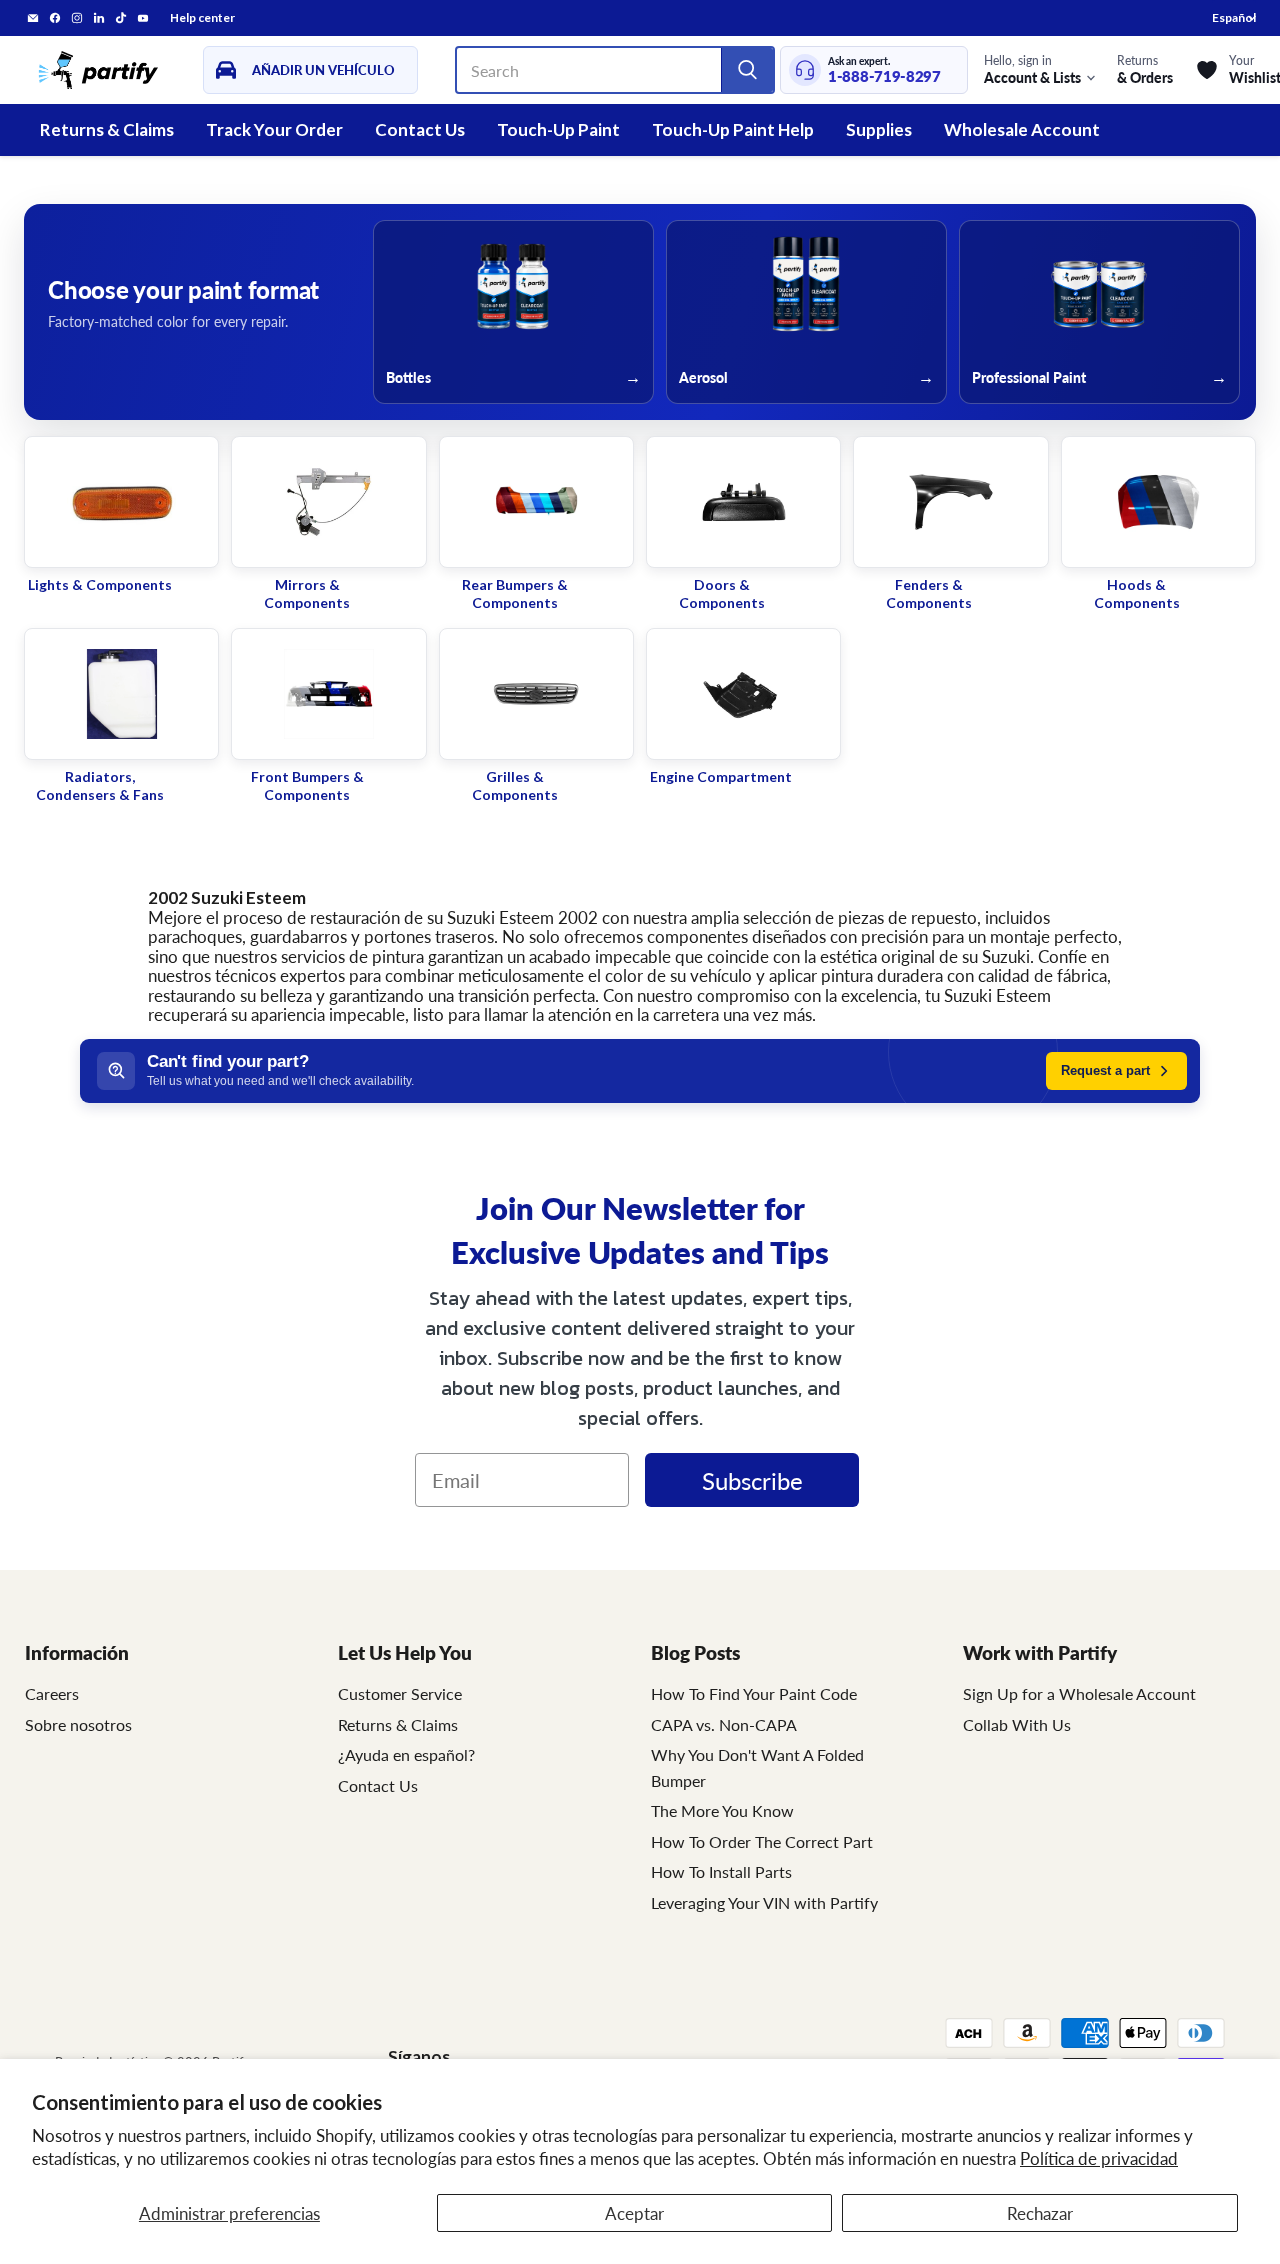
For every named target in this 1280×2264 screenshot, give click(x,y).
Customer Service (400, 1693)
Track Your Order (274, 129)
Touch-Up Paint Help (733, 129)
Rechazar (1040, 2213)
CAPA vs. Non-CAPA (724, 1724)
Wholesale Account (1022, 129)
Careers (52, 1693)
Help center (202, 18)
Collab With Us (1017, 1724)
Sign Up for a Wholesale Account (1079, 1693)
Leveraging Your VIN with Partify (764, 1902)
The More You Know (722, 1810)
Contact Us (420, 129)
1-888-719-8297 (884, 76)
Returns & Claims (107, 129)
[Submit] (747, 70)
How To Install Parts (721, 1871)
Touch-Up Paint (558, 129)
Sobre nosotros (78, 1724)
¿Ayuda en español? (406, 1754)
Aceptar (634, 2213)
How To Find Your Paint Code (754, 1693)
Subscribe (752, 1480)
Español (1234, 17)
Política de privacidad (1099, 2158)
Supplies (879, 129)
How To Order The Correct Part (762, 1841)
